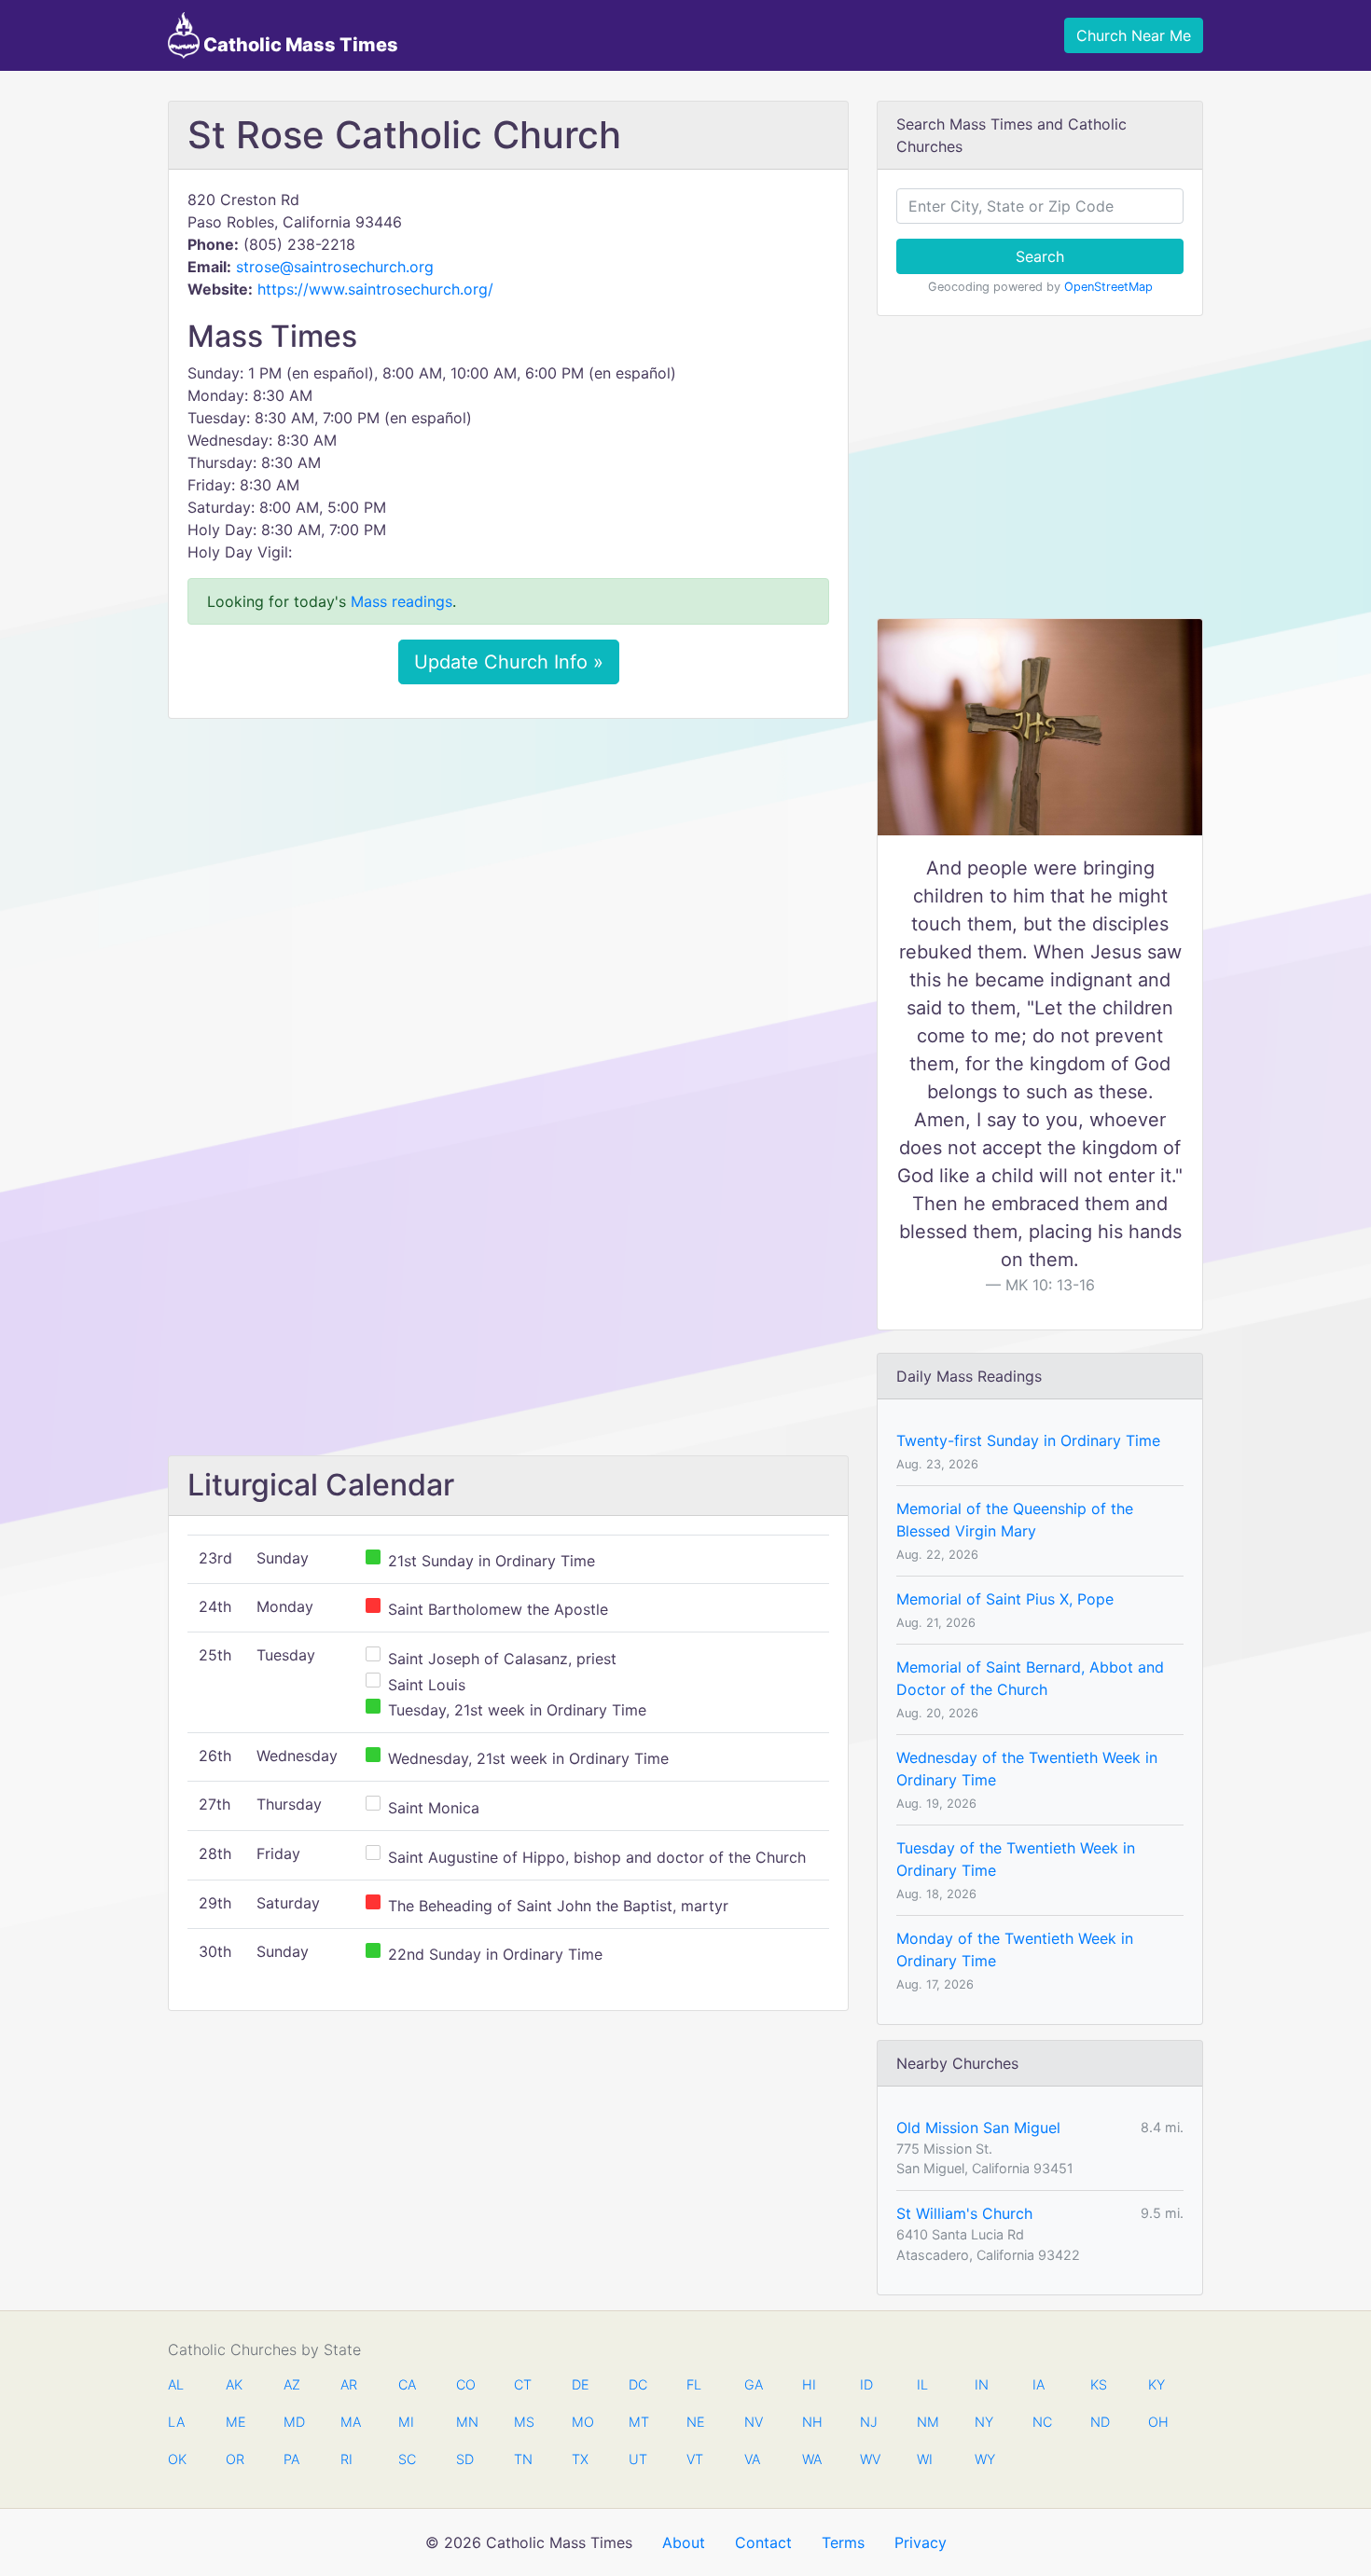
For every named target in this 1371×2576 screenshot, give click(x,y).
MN (465, 2422)
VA (752, 2459)
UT (638, 2459)
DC (638, 2384)
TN (523, 2459)
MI (406, 2422)
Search (1040, 256)
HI (809, 2384)
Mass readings (402, 601)
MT (638, 2422)
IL (922, 2384)
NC (1042, 2422)
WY (984, 2459)
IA (1039, 2384)
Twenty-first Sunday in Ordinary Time (1028, 1440)
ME (235, 2422)
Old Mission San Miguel (978, 2128)
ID (866, 2384)
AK (234, 2384)
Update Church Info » (509, 662)
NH (811, 2422)
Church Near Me (1134, 35)
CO (465, 2384)
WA (811, 2459)
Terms (843, 2542)
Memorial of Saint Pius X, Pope (1005, 1599)
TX (580, 2459)
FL (694, 2384)
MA (350, 2422)
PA (291, 2459)
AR (349, 2384)
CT (523, 2384)
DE (581, 2384)
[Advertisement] (508, 872)
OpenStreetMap (1108, 287)
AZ (292, 2384)
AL (176, 2384)
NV (754, 2422)
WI (925, 2459)
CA (407, 2384)
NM (926, 2422)
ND (1100, 2422)
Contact (763, 2542)
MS (523, 2422)
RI (346, 2459)
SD (465, 2459)
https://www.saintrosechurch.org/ (375, 289)
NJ (869, 2422)
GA (754, 2384)
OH (1157, 2422)
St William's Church (964, 2213)
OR (235, 2459)
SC (407, 2459)
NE (696, 2422)
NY (984, 2422)
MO (581, 2422)
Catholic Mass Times (299, 45)
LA (176, 2422)
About (684, 2542)
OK (177, 2459)
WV (869, 2459)
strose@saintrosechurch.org (335, 267)
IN (982, 2384)
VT (695, 2459)
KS (1099, 2384)
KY (1156, 2384)
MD (293, 2422)
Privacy (921, 2542)
